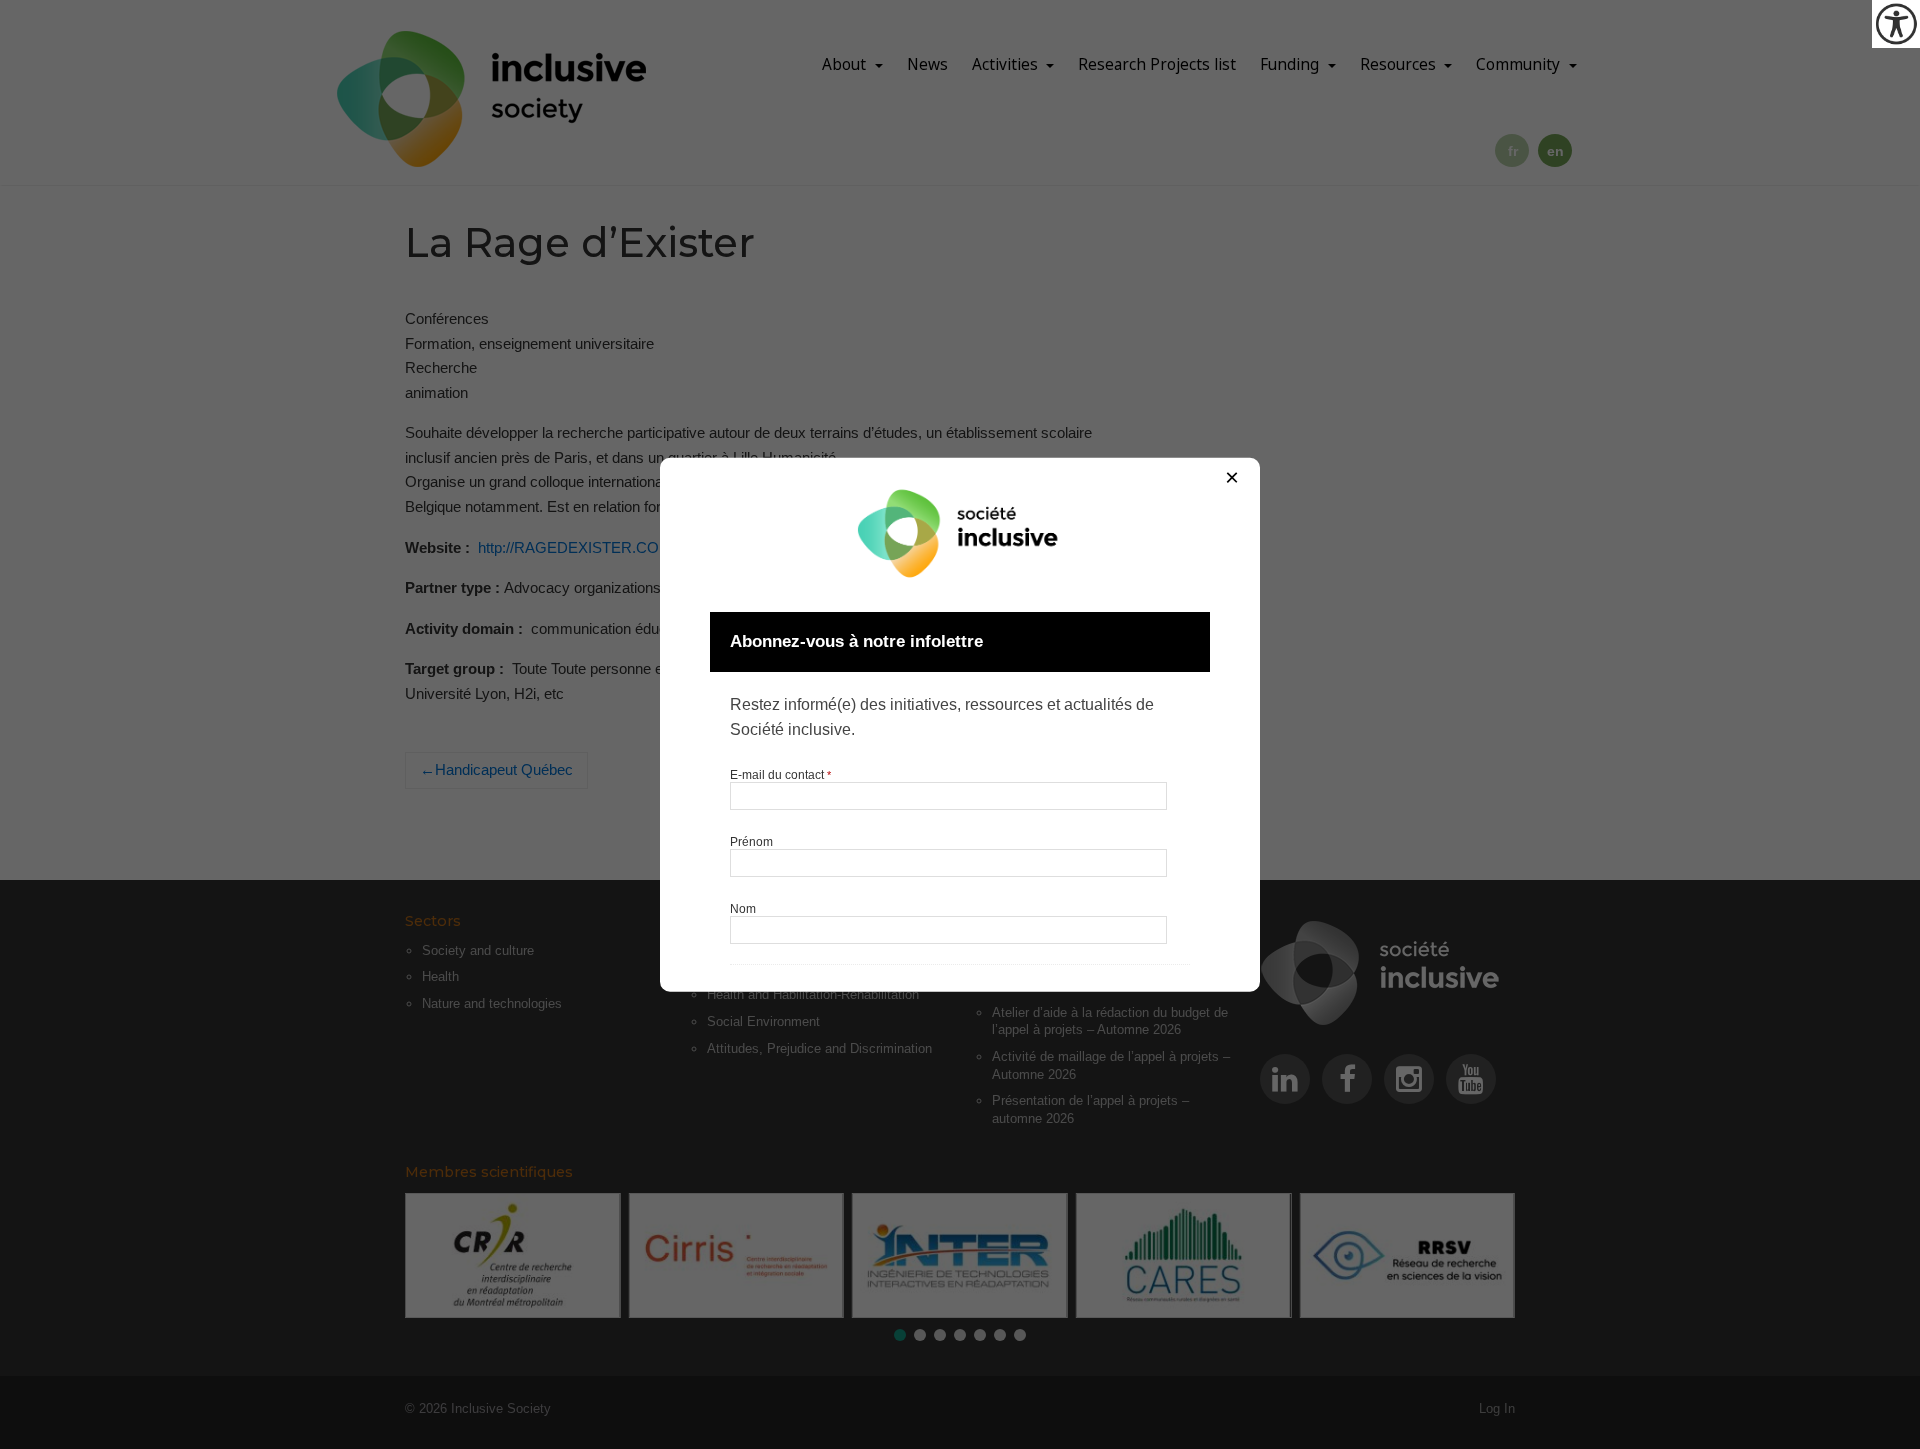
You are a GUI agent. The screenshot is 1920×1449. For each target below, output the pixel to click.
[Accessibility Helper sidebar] (1896, 24)
